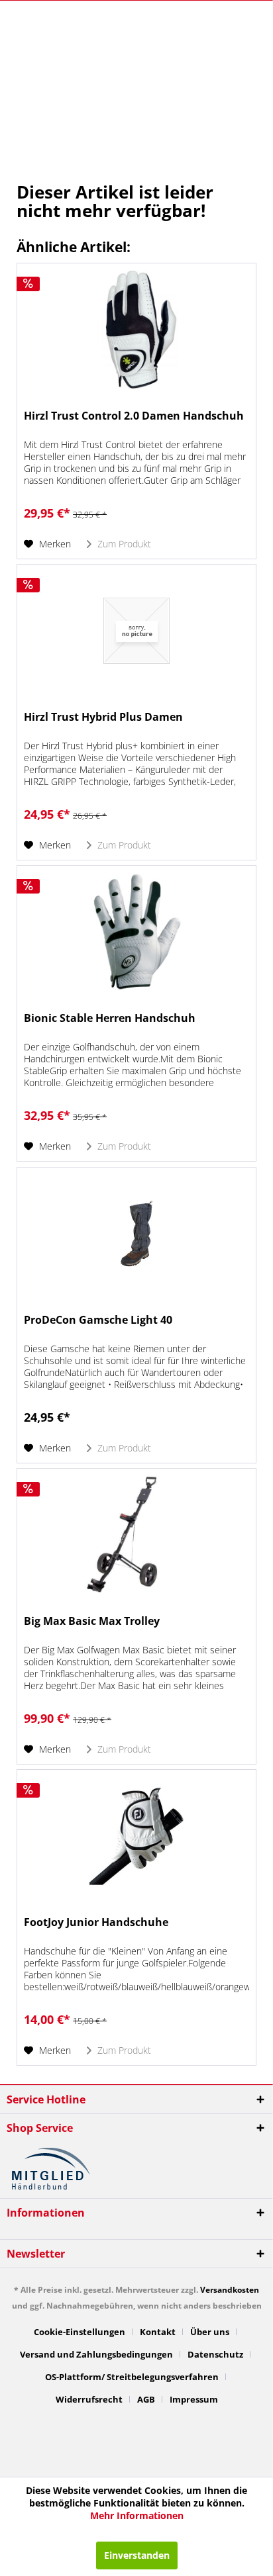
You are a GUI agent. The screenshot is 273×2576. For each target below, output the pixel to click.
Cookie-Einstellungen (80, 2332)
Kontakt (158, 2332)
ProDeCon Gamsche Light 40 (98, 1320)
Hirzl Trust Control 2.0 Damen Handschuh (134, 416)
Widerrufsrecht (89, 2399)
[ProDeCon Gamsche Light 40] (136, 1234)
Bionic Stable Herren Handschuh (110, 1018)
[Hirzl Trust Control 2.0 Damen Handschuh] (136, 330)
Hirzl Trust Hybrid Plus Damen (103, 717)
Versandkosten (230, 2290)
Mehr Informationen (137, 2515)
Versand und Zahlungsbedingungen (96, 2354)
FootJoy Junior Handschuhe (96, 1922)
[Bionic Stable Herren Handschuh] (136, 932)
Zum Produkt (123, 544)
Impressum (194, 2399)
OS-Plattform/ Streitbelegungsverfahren (132, 2377)
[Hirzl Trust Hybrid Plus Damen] (136, 631)
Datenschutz (215, 2354)
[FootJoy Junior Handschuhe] (136, 1836)
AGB (146, 2399)
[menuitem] (84, 2332)
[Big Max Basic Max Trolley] (136, 1535)
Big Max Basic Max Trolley (92, 1621)
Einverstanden (137, 2555)
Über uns (210, 2332)
